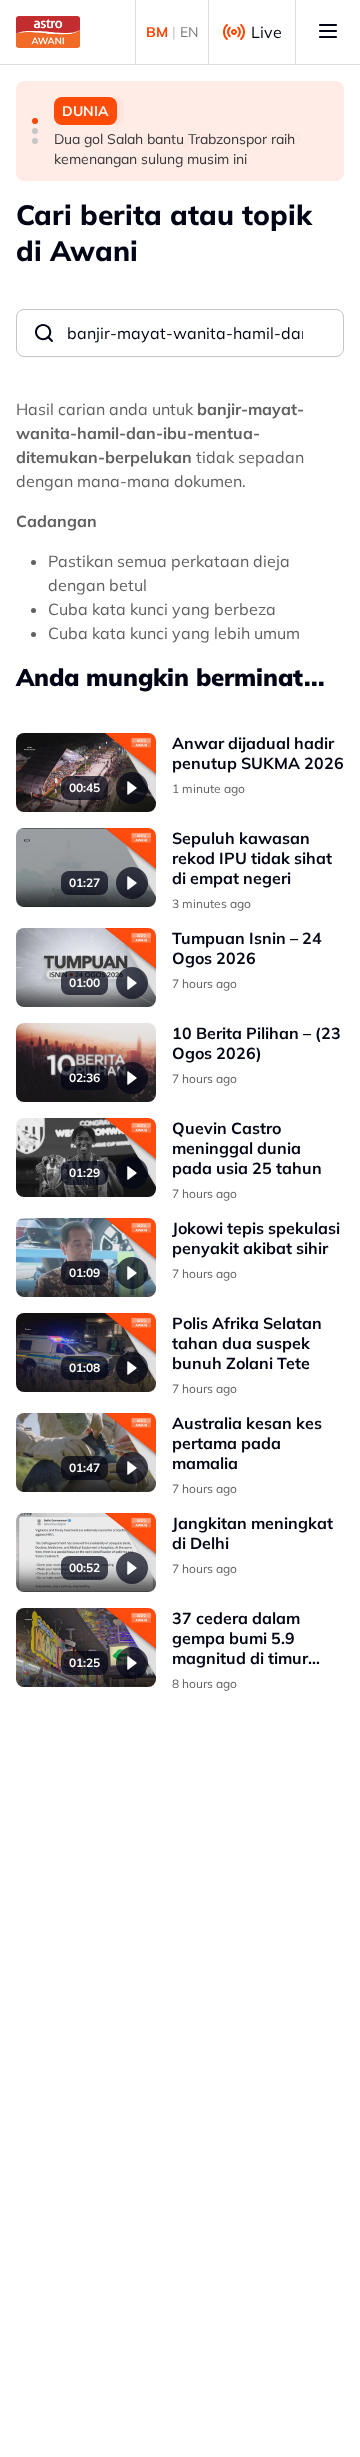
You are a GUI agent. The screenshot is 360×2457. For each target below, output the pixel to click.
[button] (35, 121)
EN (189, 32)
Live (266, 32)
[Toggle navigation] (328, 32)
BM (157, 32)
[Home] (48, 32)
